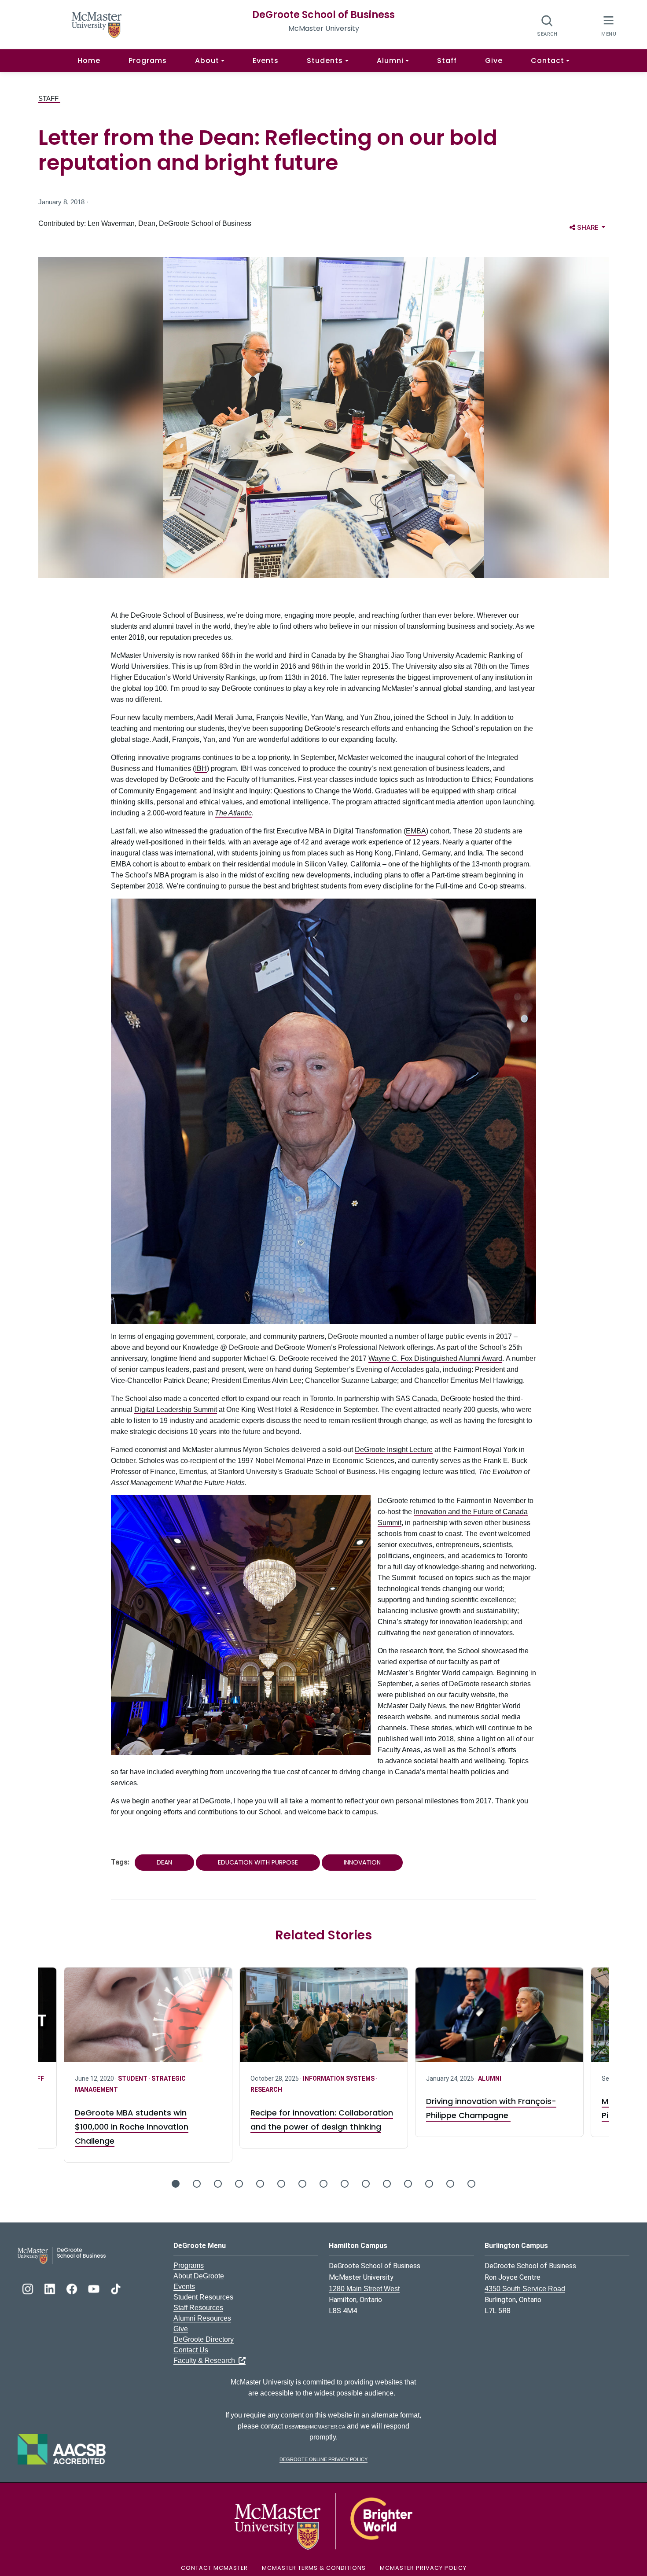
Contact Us (191, 2350)
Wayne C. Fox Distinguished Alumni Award (435, 1358)
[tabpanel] (324, 2052)
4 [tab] (239, 2184)
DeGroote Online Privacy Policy (323, 2459)
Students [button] (325, 61)
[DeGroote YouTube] (95, 2288)
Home (89, 61)
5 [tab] (260, 2184)
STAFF (49, 98)
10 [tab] (366, 2184)
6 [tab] (281, 2184)
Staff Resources (198, 2308)
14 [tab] (450, 2184)
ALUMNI (314, 2078)
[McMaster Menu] (608, 25)
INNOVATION (362, 1862)
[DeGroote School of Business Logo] (62, 2255)
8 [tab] (323, 2184)
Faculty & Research (206, 2360)
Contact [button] (548, 61)
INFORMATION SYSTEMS (164, 2078)
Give (494, 61)
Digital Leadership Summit (176, 1410)
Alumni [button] (390, 61)
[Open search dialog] (547, 25)
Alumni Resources (202, 2318)
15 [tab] (471, 2184)
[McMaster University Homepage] (97, 24)
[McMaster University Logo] (323, 2521)
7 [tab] (302, 2184)
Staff (447, 61)
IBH (201, 768)
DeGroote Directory (204, 2339)
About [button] (207, 61)
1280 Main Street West (364, 2289)
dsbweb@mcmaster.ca (315, 2426)
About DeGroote (199, 2276)
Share (593, 227)
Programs (148, 61)
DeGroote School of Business (323, 15)
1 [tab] (176, 2184)
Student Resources (203, 2297)
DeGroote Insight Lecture (394, 1450)
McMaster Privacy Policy (423, 2568)
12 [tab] (408, 2184)
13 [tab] (429, 2184)
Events (266, 61)
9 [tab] (345, 2184)
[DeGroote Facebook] (73, 2288)
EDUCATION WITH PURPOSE (258, 1862)
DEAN (164, 1862)
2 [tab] (197, 2184)
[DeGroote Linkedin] (51, 2288)
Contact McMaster (214, 2568)
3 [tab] (218, 2184)
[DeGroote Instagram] (29, 2288)
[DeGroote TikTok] (116, 2288)
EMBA (416, 831)
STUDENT (498, 2078)
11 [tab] (387, 2184)
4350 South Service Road (525, 2289)
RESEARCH (91, 2090)
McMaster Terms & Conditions (314, 2568)
